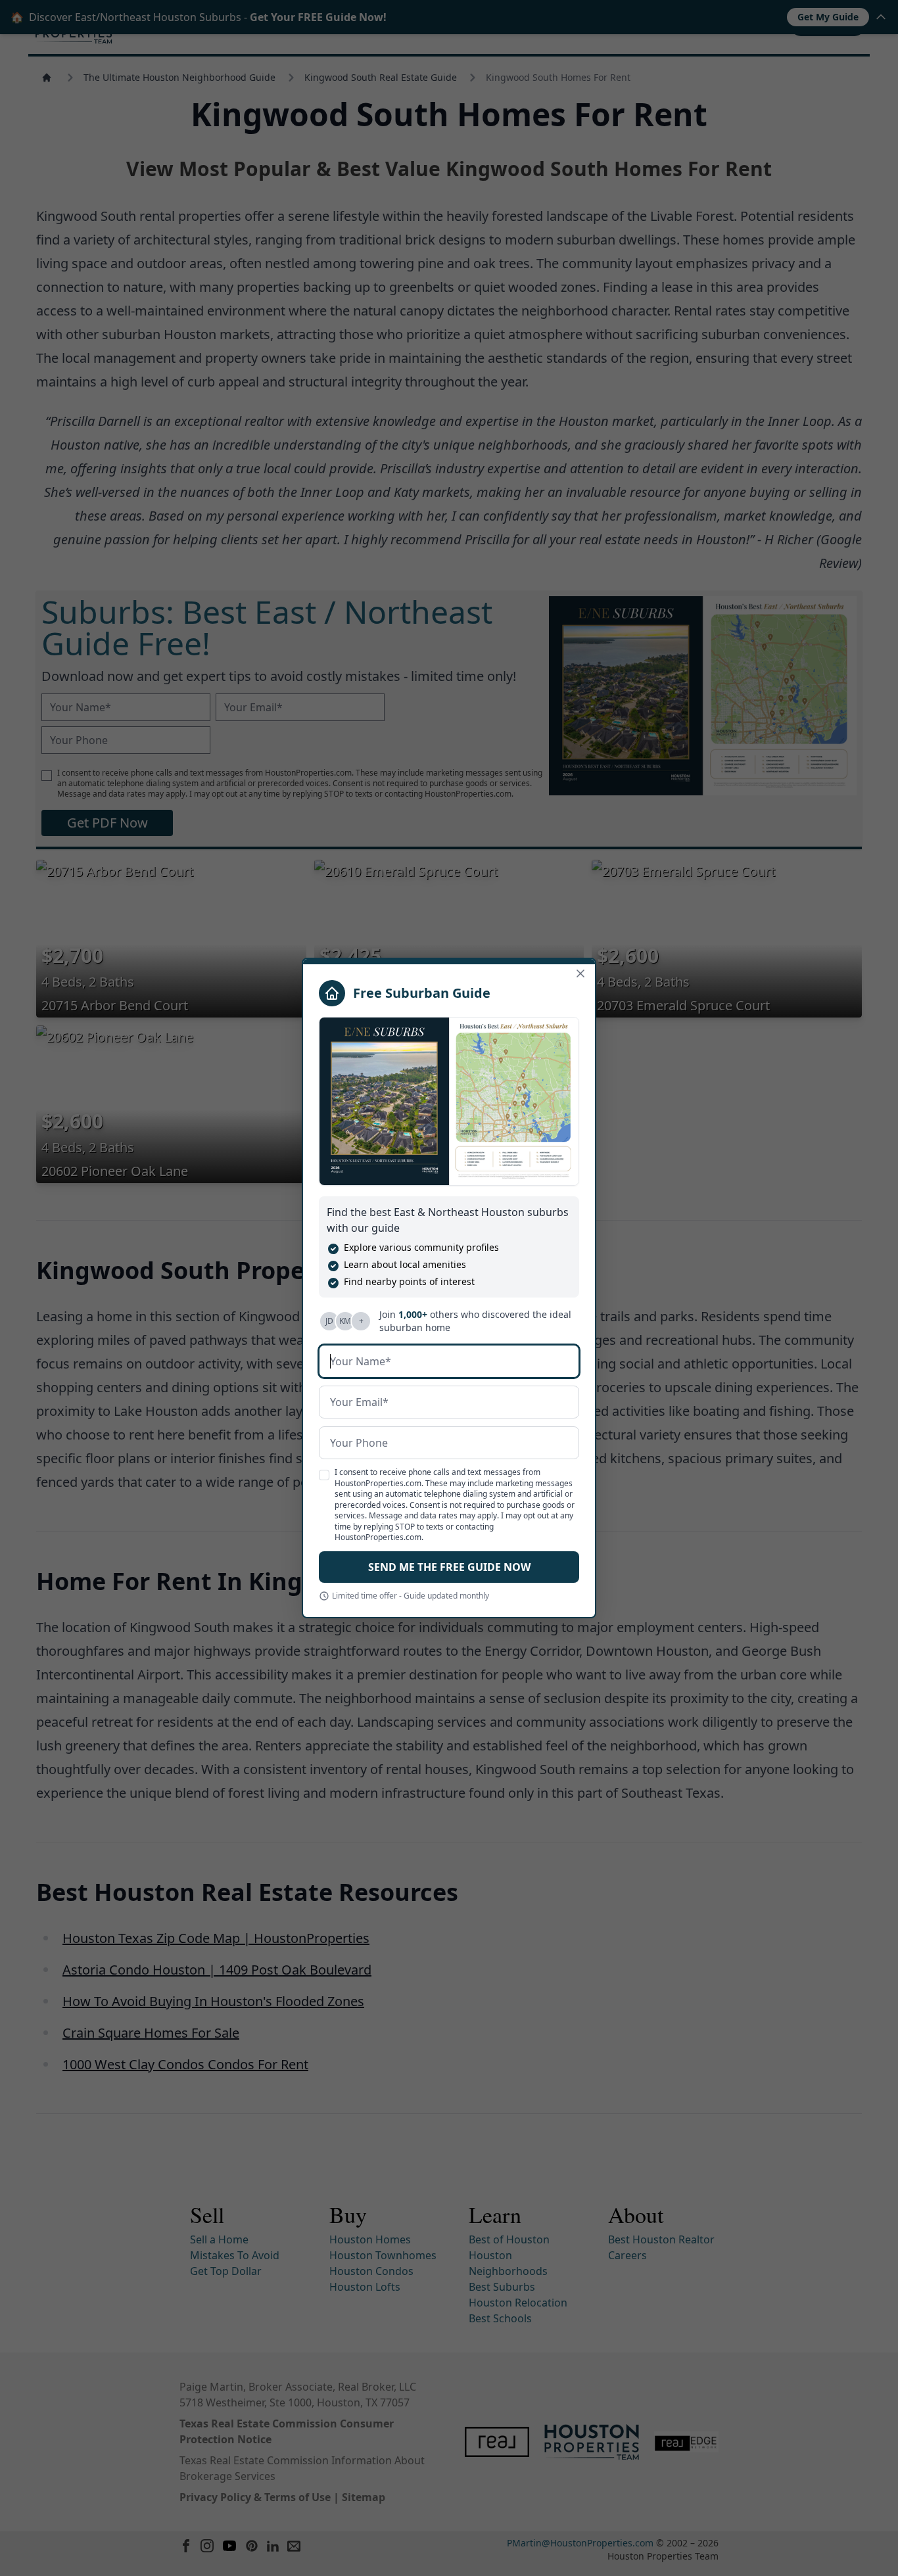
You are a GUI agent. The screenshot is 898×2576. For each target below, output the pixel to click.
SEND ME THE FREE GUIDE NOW (449, 1567)
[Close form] (580, 973)
